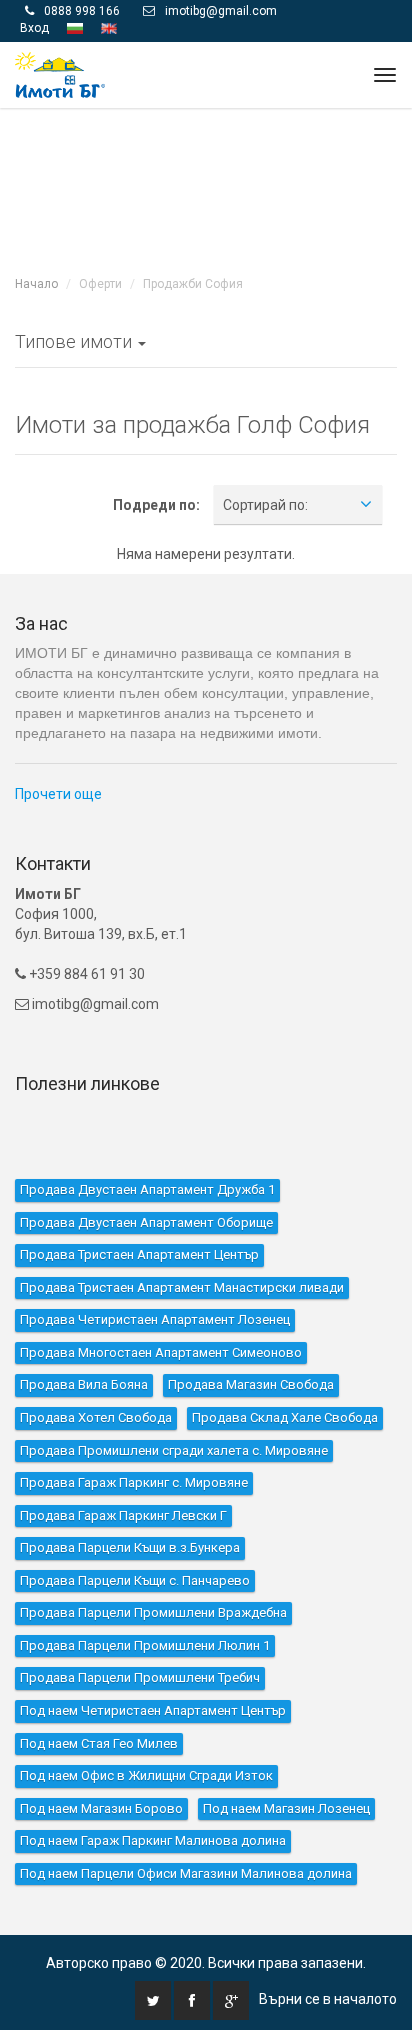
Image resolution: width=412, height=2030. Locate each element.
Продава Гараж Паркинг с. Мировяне (134, 1482)
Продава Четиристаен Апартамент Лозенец (155, 1319)
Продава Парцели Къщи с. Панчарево (135, 1579)
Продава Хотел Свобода (96, 1417)
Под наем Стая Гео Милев (99, 1742)
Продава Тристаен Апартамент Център (139, 1254)
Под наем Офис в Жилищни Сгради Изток (146, 1775)
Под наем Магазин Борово (101, 1807)
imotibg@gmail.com (221, 11)
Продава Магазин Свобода (251, 1384)
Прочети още (58, 794)
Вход (34, 28)
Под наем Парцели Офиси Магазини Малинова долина (186, 1872)
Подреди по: (156, 504)
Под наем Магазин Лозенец (286, 1807)
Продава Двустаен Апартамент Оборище (146, 1221)
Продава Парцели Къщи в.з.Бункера (130, 1547)
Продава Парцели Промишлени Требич (140, 1677)
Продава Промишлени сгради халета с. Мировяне (174, 1449)
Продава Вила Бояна (84, 1384)
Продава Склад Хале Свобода (285, 1417)
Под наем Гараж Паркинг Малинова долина (153, 1840)
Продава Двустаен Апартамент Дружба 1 (147, 1189)
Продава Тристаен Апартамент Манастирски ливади (182, 1286)
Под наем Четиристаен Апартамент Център (153, 1710)
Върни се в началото (328, 1999)
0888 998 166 (82, 11)
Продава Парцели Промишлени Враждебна (153, 1612)
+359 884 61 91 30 (85, 974)
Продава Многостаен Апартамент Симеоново (161, 1351)
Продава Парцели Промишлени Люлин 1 (145, 1645)
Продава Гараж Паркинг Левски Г (123, 1514)
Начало (36, 284)
